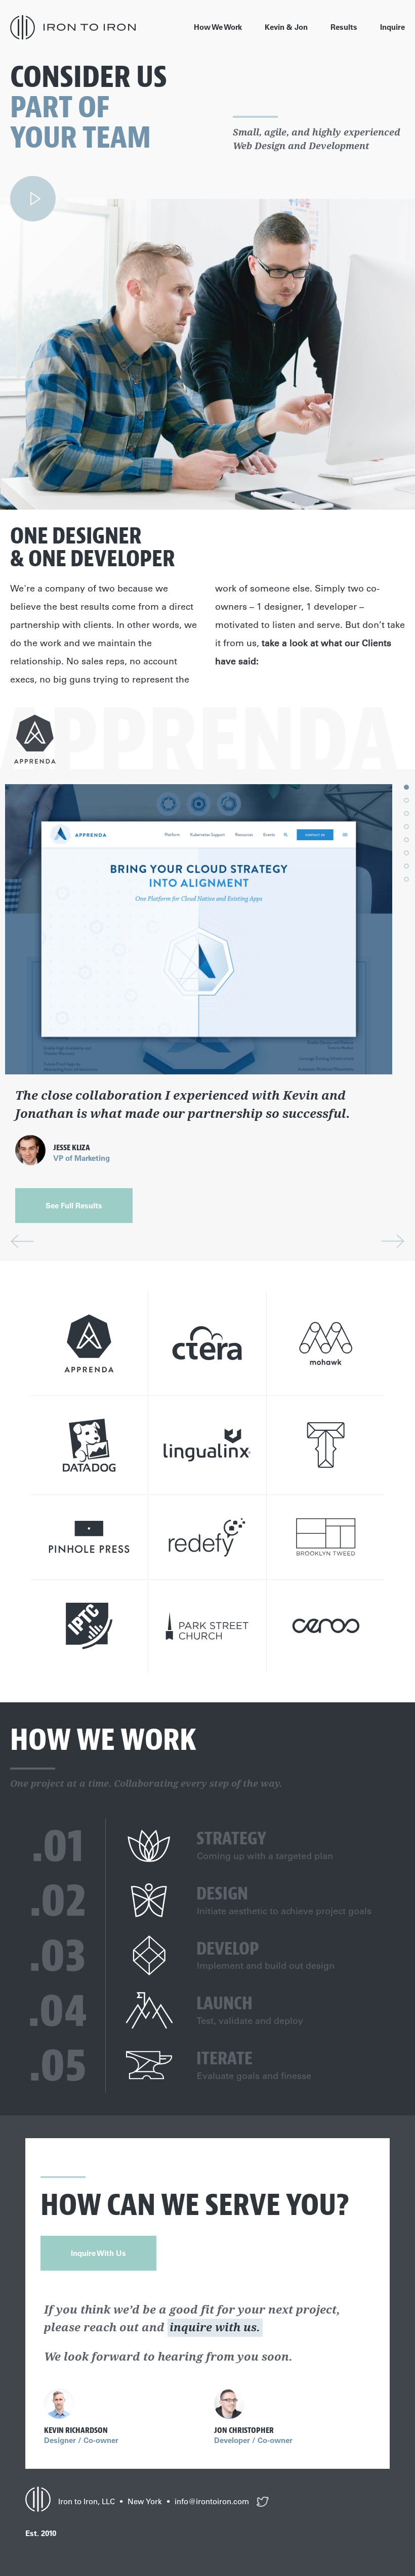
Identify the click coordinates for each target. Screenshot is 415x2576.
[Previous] (22, 1241)
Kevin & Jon (286, 27)
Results (344, 27)
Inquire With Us (98, 2253)
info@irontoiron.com (212, 2501)
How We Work (218, 27)
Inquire (392, 27)
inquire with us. (215, 2327)
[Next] (393, 1241)
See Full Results (74, 1206)
